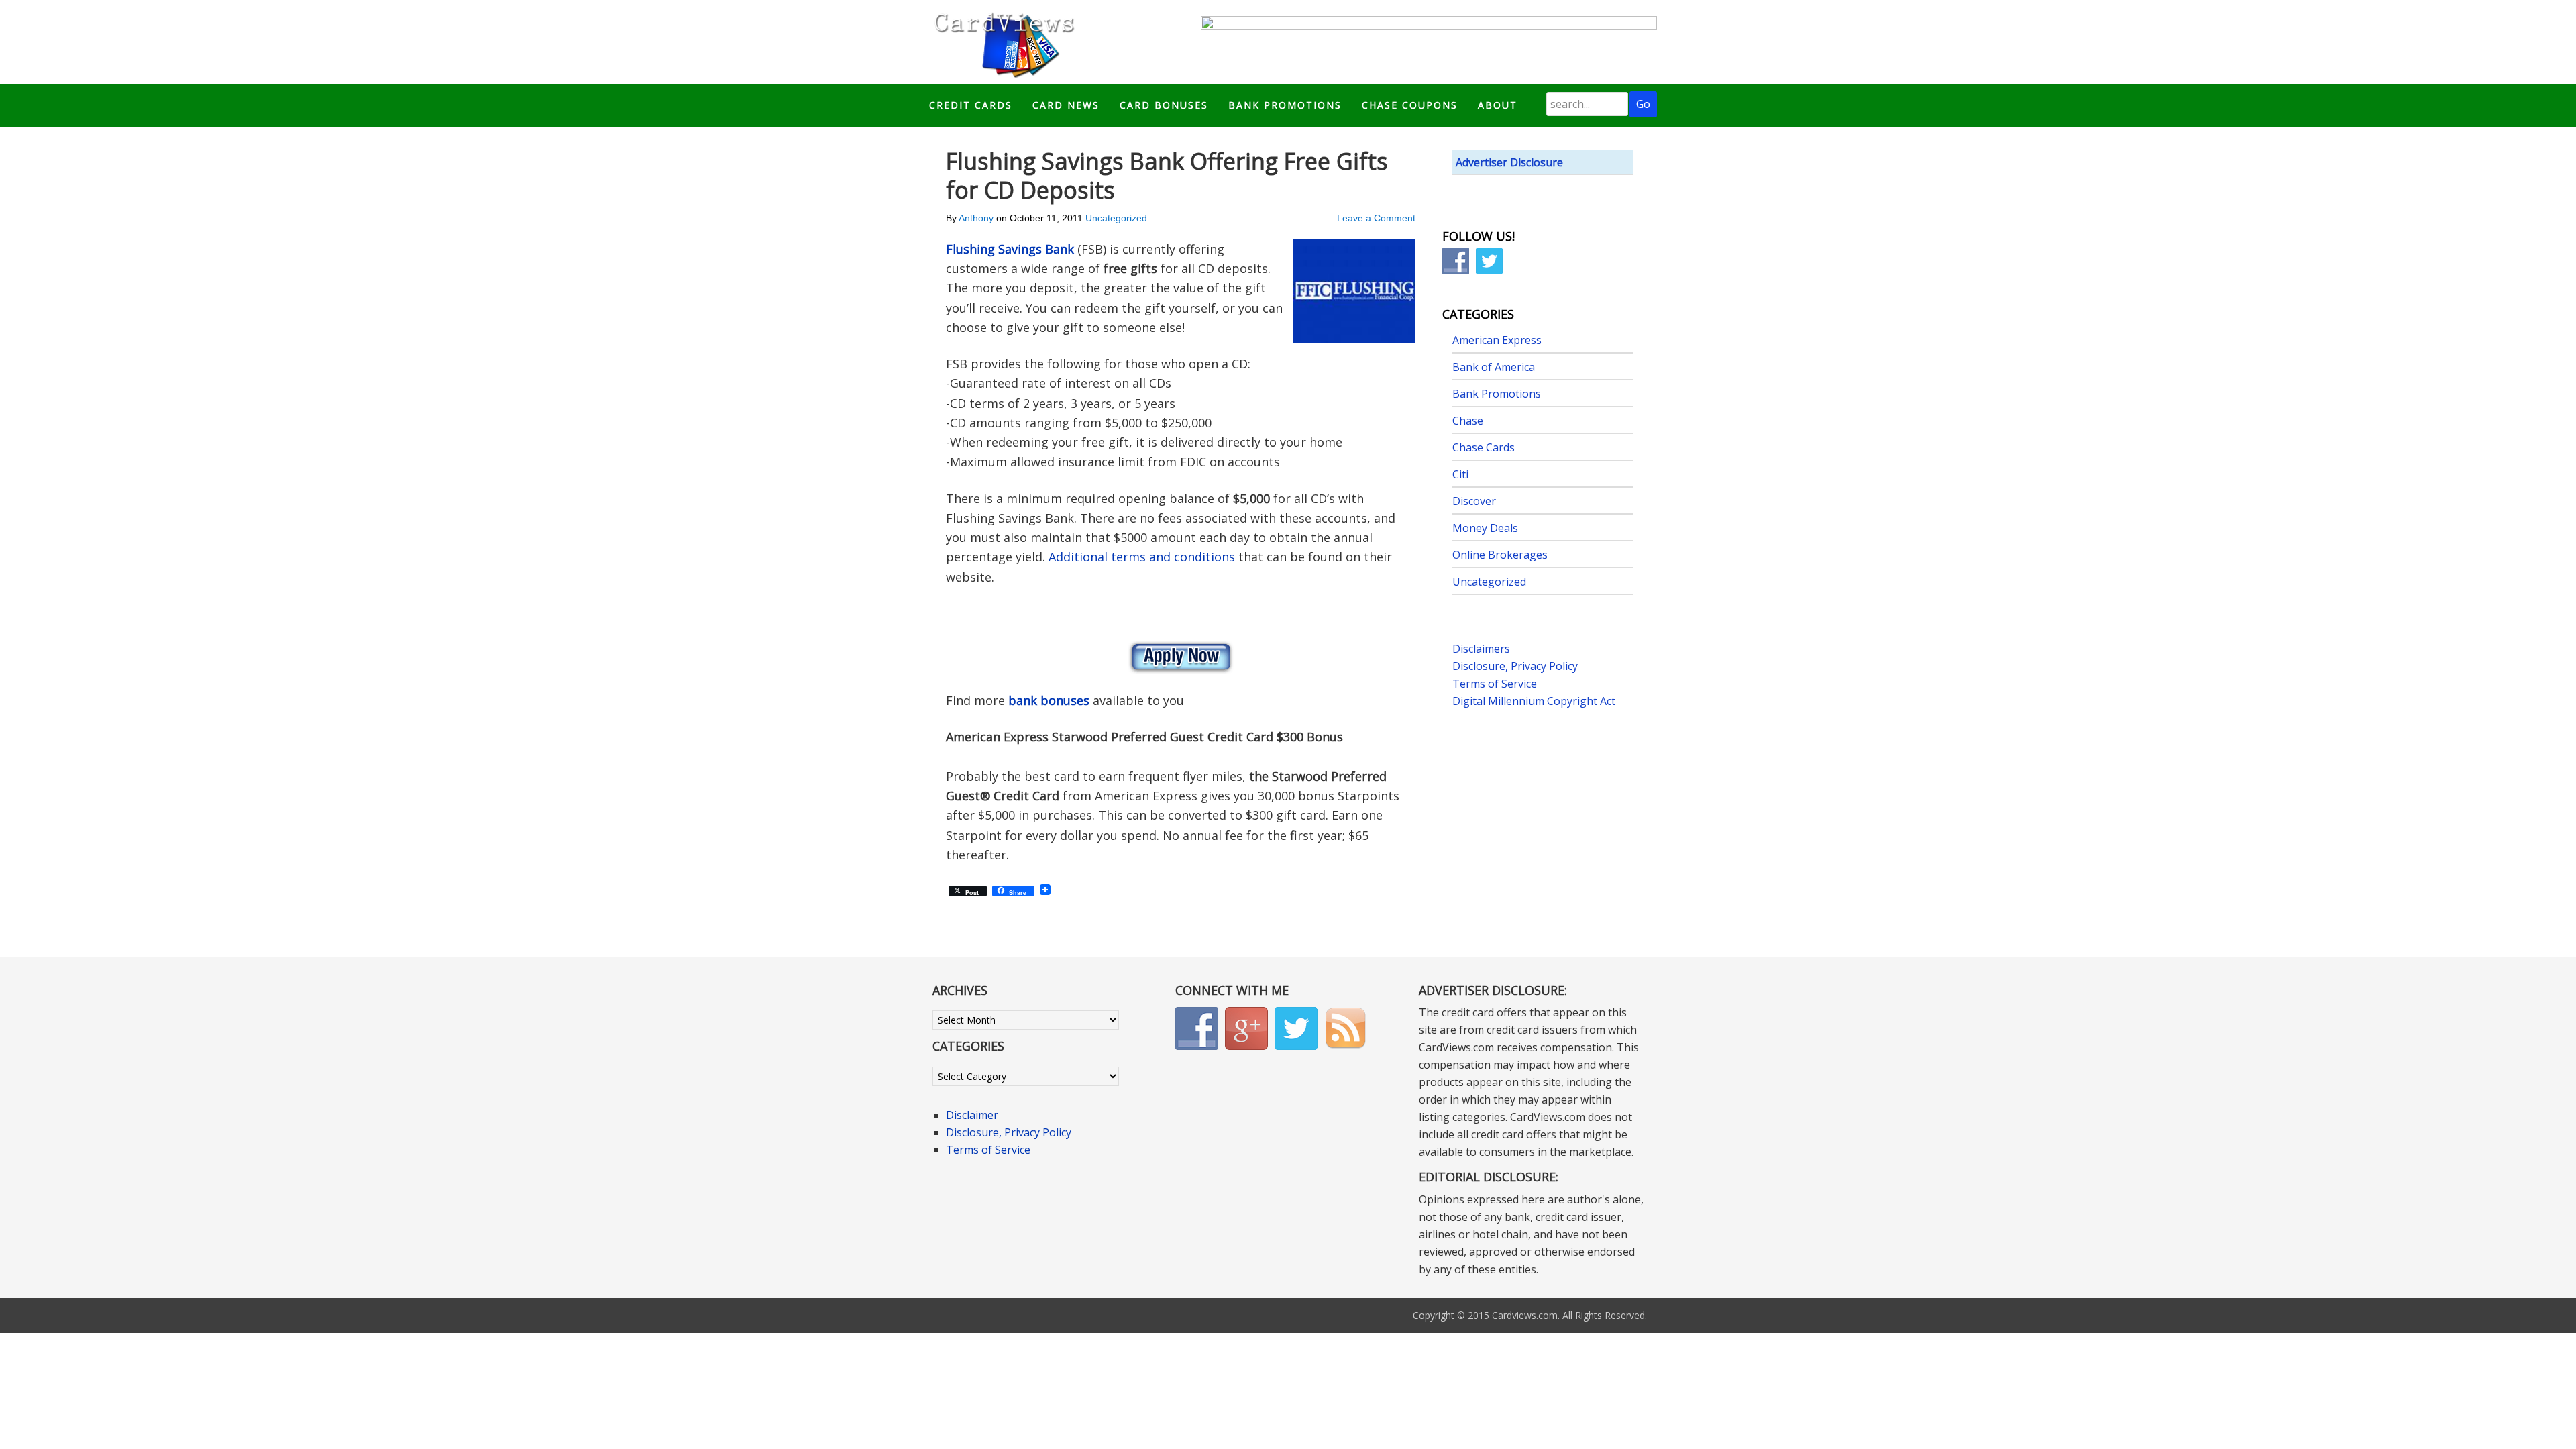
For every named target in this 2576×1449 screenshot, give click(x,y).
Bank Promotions (1497, 394)
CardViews (1002, 42)
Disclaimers (1481, 649)
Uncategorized (1116, 218)
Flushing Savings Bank (1010, 249)
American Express (1497, 340)
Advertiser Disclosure (1509, 162)
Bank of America (1494, 367)
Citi (1460, 474)
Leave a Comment (1376, 218)
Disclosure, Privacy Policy (1515, 666)
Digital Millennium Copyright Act (1534, 701)
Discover (1474, 501)
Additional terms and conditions (1142, 557)
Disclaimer (972, 1115)
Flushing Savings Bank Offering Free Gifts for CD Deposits (1167, 175)
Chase (1468, 421)
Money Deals (1485, 528)
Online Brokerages (1500, 555)
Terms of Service (1495, 684)
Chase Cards (1484, 447)
